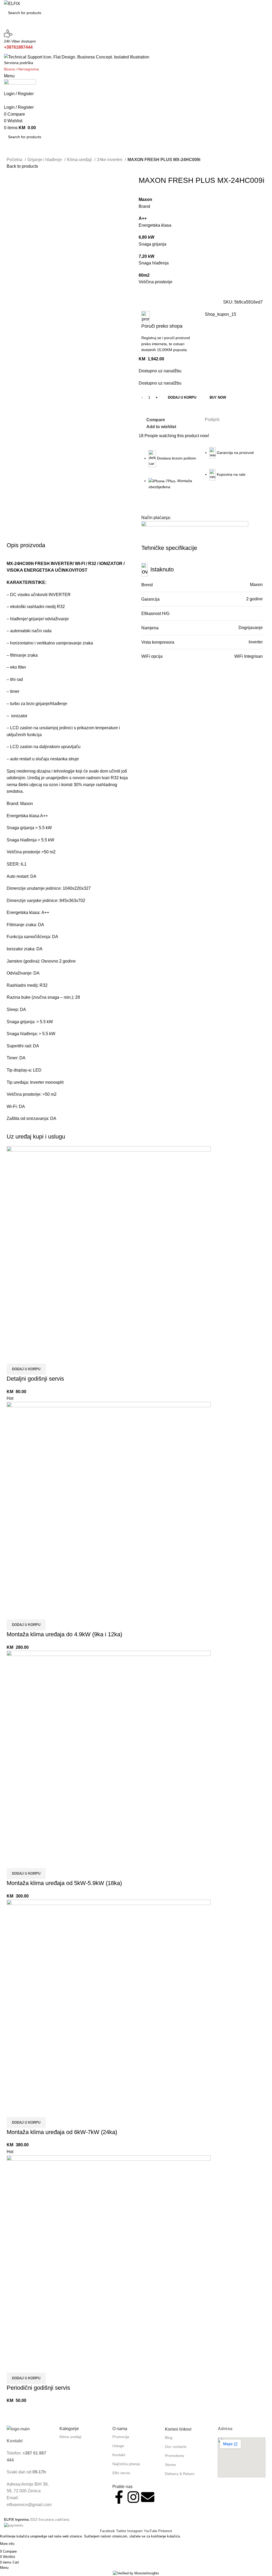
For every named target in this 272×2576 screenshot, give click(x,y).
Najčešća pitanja (126, 2464)
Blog (169, 2438)
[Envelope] (148, 2497)
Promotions (175, 2456)
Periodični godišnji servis (38, 2388)
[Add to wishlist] (42, 1357)
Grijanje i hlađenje (45, 160)
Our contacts (176, 2447)
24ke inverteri (110, 160)
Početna (15, 160)
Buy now (218, 397)
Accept (26, 2544)
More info (7, 2544)
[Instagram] (133, 2497)
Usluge (118, 2446)
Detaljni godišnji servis (35, 1379)
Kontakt (119, 2455)
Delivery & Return (180, 2474)
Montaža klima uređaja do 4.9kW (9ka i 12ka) (64, 1634)
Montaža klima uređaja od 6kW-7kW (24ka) (62, 2132)
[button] (26, 1369)
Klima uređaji (80, 160)
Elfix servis (121, 2473)
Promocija (121, 2437)
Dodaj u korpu (182, 397)
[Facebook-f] (119, 2497)
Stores (170, 2465)
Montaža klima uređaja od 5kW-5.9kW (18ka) (64, 1883)
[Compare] (13, 1357)
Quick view (28, 1357)
